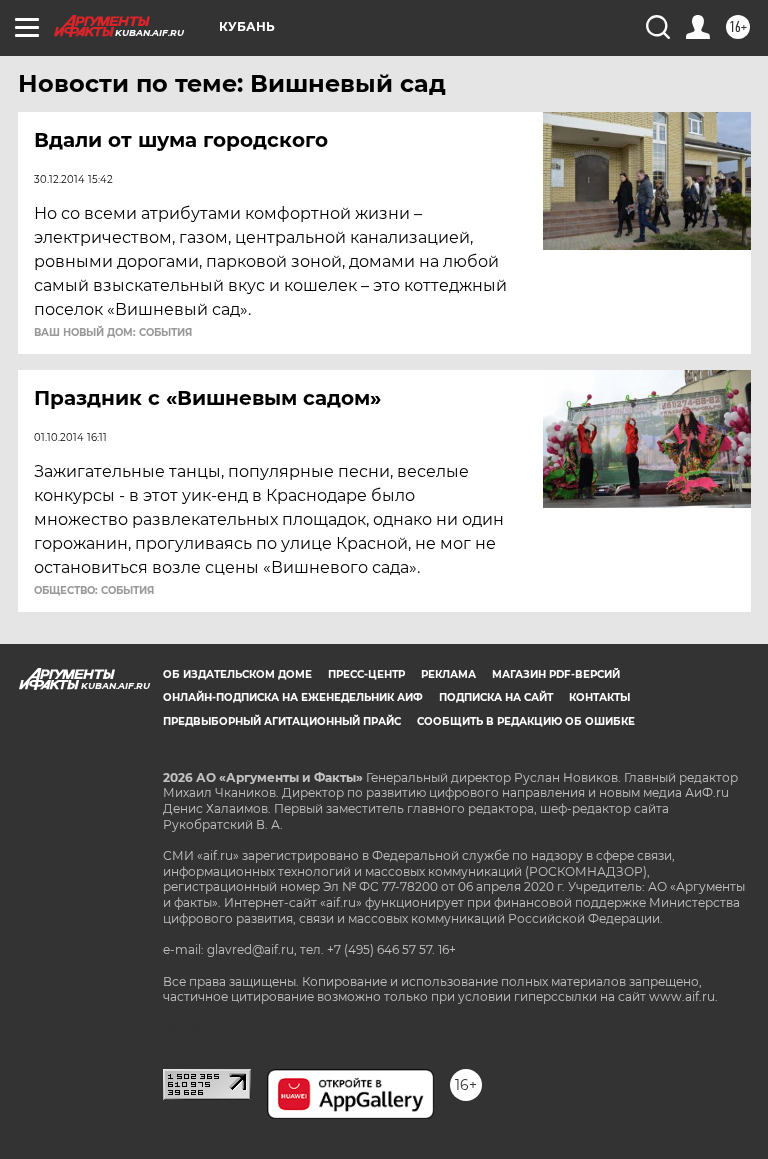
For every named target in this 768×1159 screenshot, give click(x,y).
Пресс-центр (366, 674)
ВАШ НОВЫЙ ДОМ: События (113, 333)
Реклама (448, 674)
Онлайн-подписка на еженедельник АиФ (293, 697)
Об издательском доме (237, 674)
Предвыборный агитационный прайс (282, 721)
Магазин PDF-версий (556, 674)
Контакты (599, 697)
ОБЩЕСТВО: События (94, 591)
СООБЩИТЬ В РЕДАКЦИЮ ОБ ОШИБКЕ (526, 721)
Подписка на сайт (496, 697)
